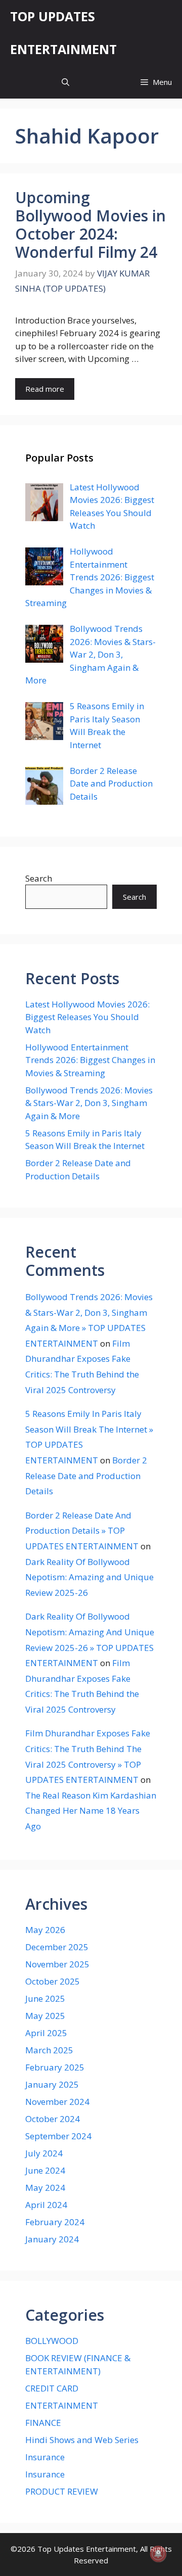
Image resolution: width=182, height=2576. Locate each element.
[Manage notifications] (158, 2554)
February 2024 (55, 2222)
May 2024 (45, 2188)
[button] (65, 82)
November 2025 (57, 1964)
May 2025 (45, 2016)
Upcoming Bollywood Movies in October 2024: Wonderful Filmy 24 (90, 225)
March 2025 (49, 2050)
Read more (45, 389)
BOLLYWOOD (52, 2341)
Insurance (45, 2457)
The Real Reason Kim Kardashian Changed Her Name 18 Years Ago (91, 1811)
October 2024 (53, 2119)
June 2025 (45, 1998)
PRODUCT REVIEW (62, 2491)
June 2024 (45, 2170)
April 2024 (46, 2205)
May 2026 (45, 1930)
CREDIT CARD (52, 2388)
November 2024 (57, 2102)
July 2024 (44, 2153)
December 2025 (57, 1947)
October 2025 (53, 1981)
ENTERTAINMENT (62, 2405)
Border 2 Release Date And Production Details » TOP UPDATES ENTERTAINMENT (82, 1531)
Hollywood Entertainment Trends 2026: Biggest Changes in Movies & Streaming (90, 1060)
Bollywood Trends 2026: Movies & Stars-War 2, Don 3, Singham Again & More (89, 1103)
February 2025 (55, 2067)
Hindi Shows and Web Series (82, 2440)
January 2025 (52, 2084)
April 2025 (46, 2033)
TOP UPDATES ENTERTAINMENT (63, 33)
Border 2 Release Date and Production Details (86, 1476)
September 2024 (58, 2136)
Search (39, 878)
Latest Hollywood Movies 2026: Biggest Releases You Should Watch (87, 1017)
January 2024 (52, 2239)
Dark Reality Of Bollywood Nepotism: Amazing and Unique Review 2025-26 (89, 1577)
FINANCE (43, 2423)
